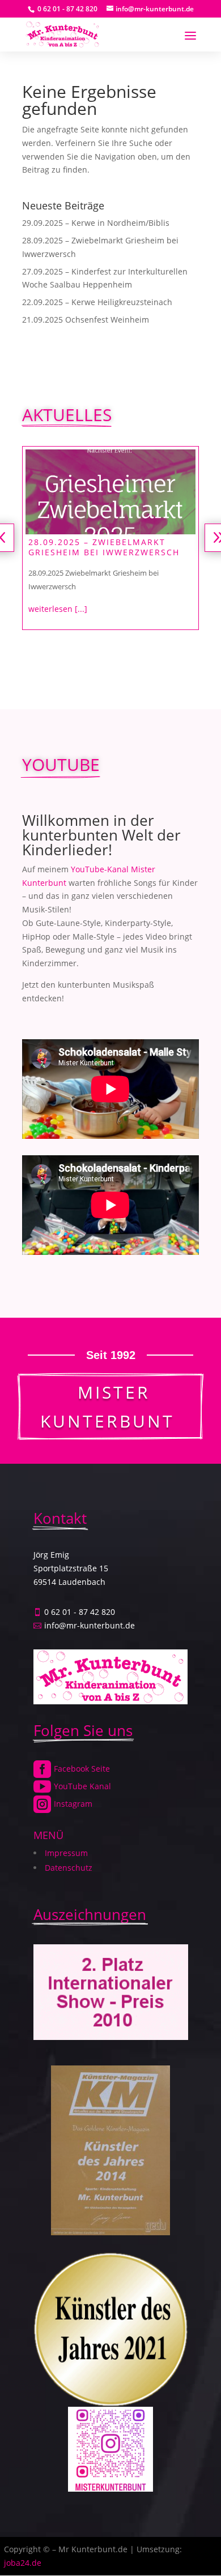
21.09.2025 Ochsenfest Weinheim (86, 320)
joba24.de (23, 2563)
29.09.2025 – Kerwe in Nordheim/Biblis (96, 223)
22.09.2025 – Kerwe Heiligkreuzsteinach (97, 302)
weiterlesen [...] (58, 619)
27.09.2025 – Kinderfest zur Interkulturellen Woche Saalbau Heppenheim (100, 552)
